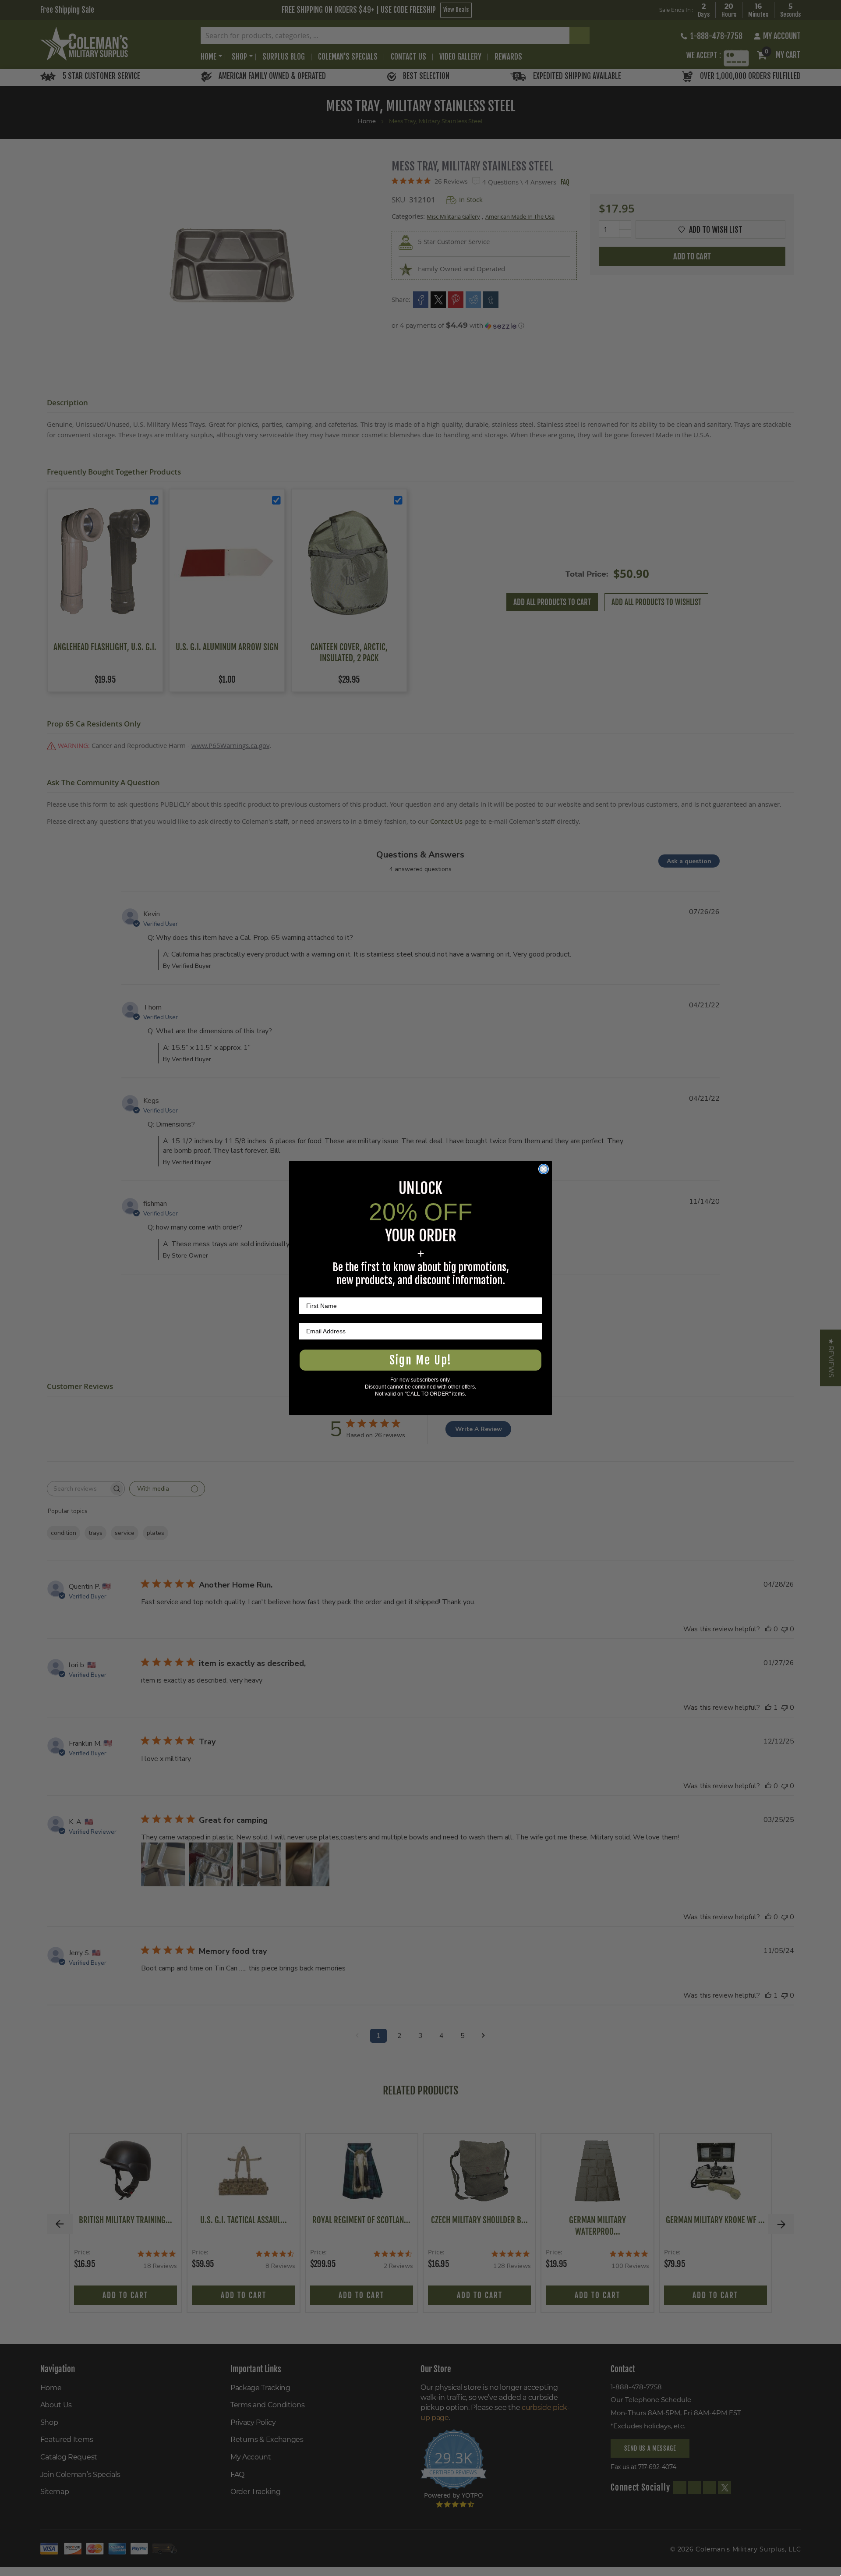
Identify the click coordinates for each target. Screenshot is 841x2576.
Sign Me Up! (420, 1360)
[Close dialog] (544, 1169)
